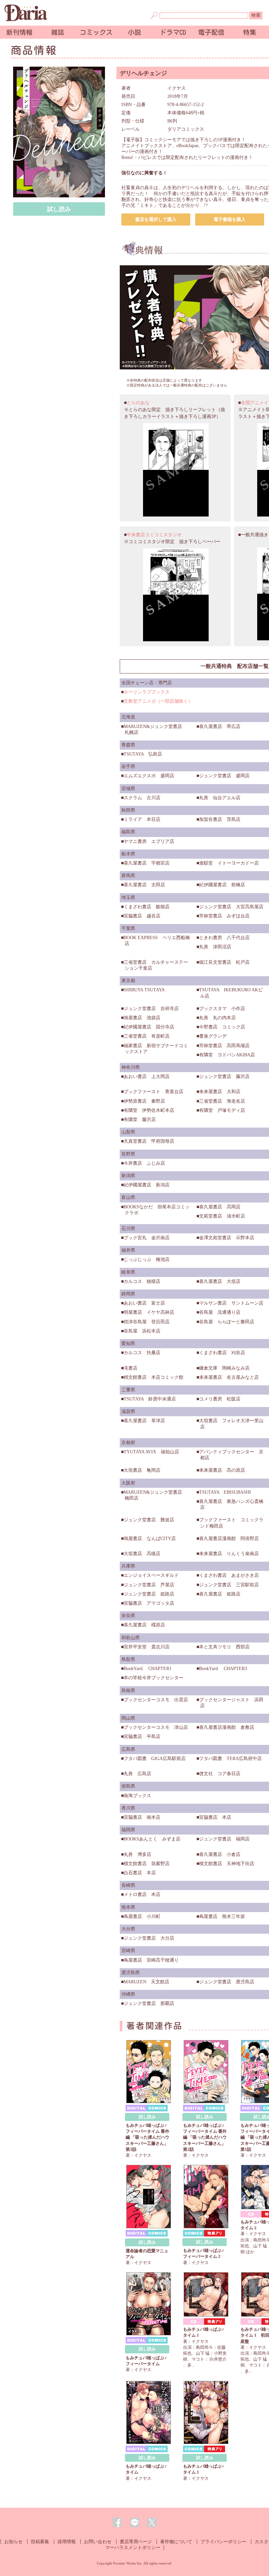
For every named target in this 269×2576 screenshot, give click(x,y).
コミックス (96, 32)
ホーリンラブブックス (147, 692)
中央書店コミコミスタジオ (154, 535)
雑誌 (58, 32)
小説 (134, 32)
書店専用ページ (136, 2542)
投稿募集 (40, 2542)
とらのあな (138, 403)
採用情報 (67, 2542)
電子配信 (211, 32)
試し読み (59, 209)
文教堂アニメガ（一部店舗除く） (158, 701)
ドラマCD (173, 32)
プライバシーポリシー (223, 2542)
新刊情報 (19, 32)
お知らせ (13, 2542)
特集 (250, 32)
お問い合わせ (98, 2542)
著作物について (176, 2542)
